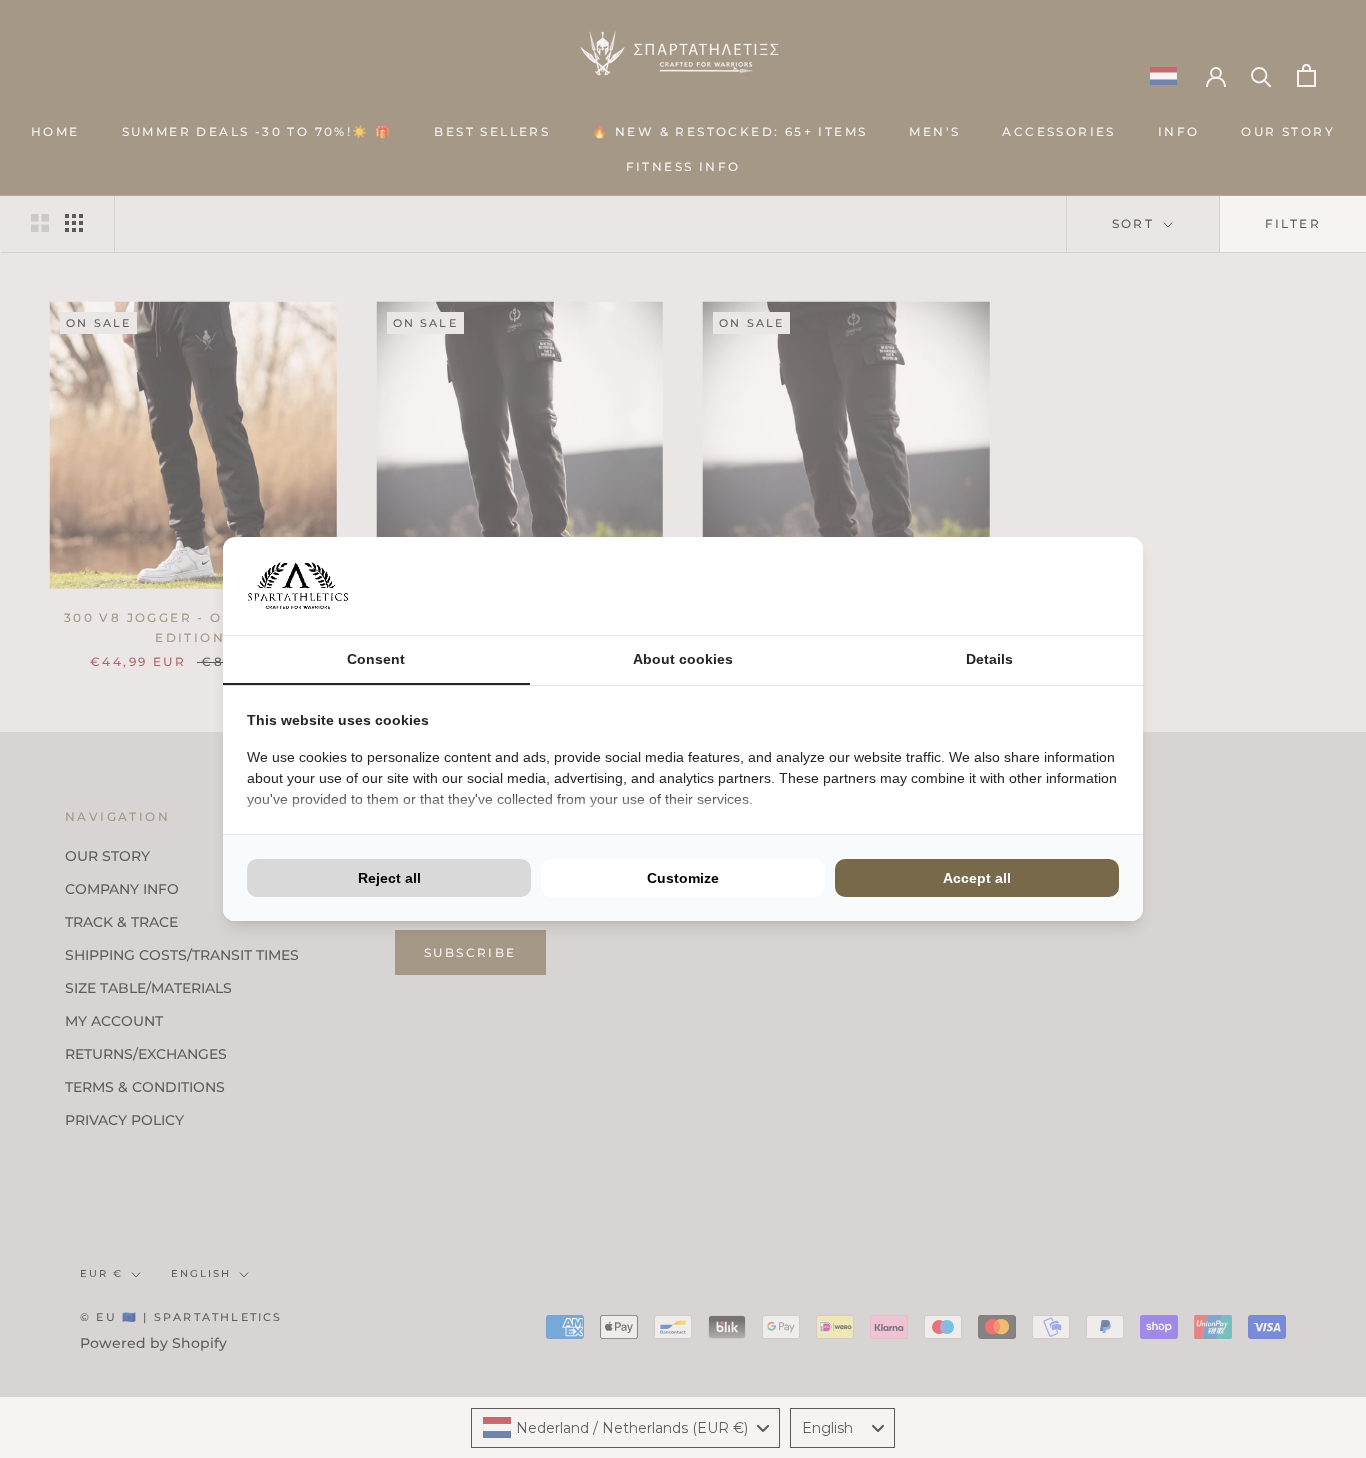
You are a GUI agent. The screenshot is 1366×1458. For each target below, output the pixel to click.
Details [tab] (989, 659)
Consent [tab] (376, 659)
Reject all (389, 878)
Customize (683, 878)
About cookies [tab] (683, 659)
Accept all (977, 878)
